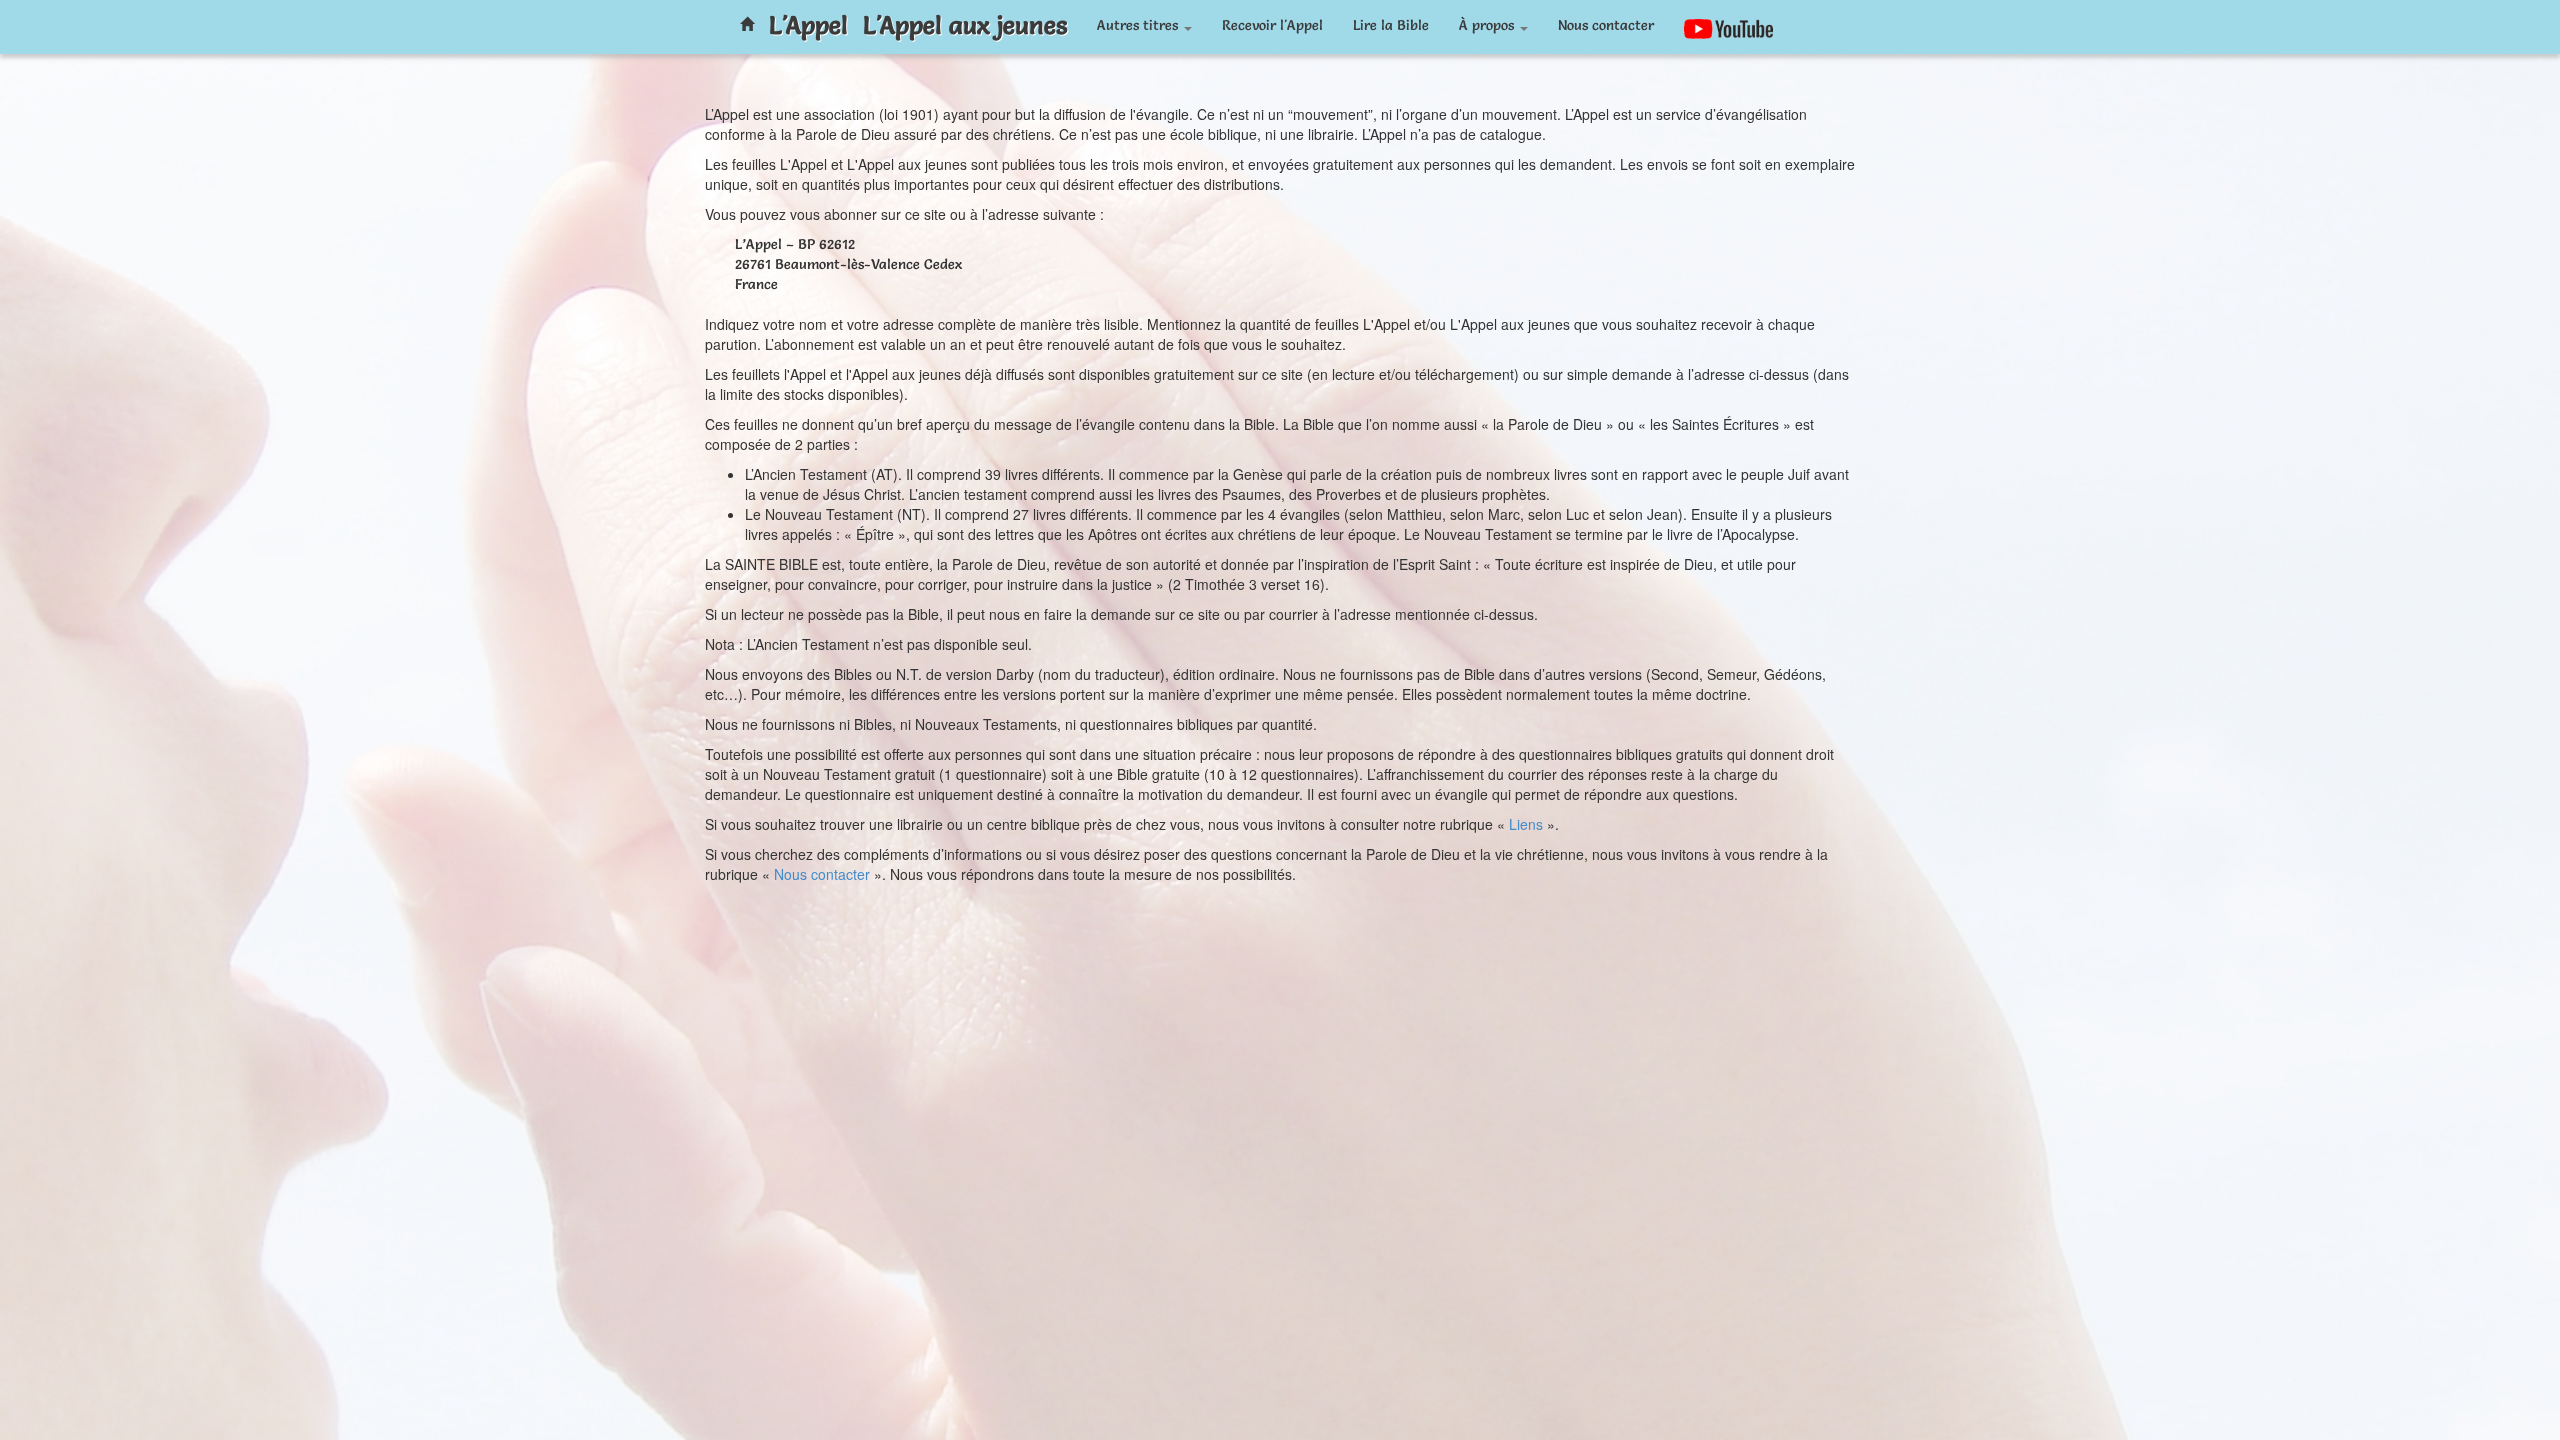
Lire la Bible (1391, 25)
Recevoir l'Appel (1272, 25)
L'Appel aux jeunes (965, 25)
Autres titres (1139, 25)
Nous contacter (1606, 25)
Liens (1526, 824)
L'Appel (808, 25)
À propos (1488, 25)
